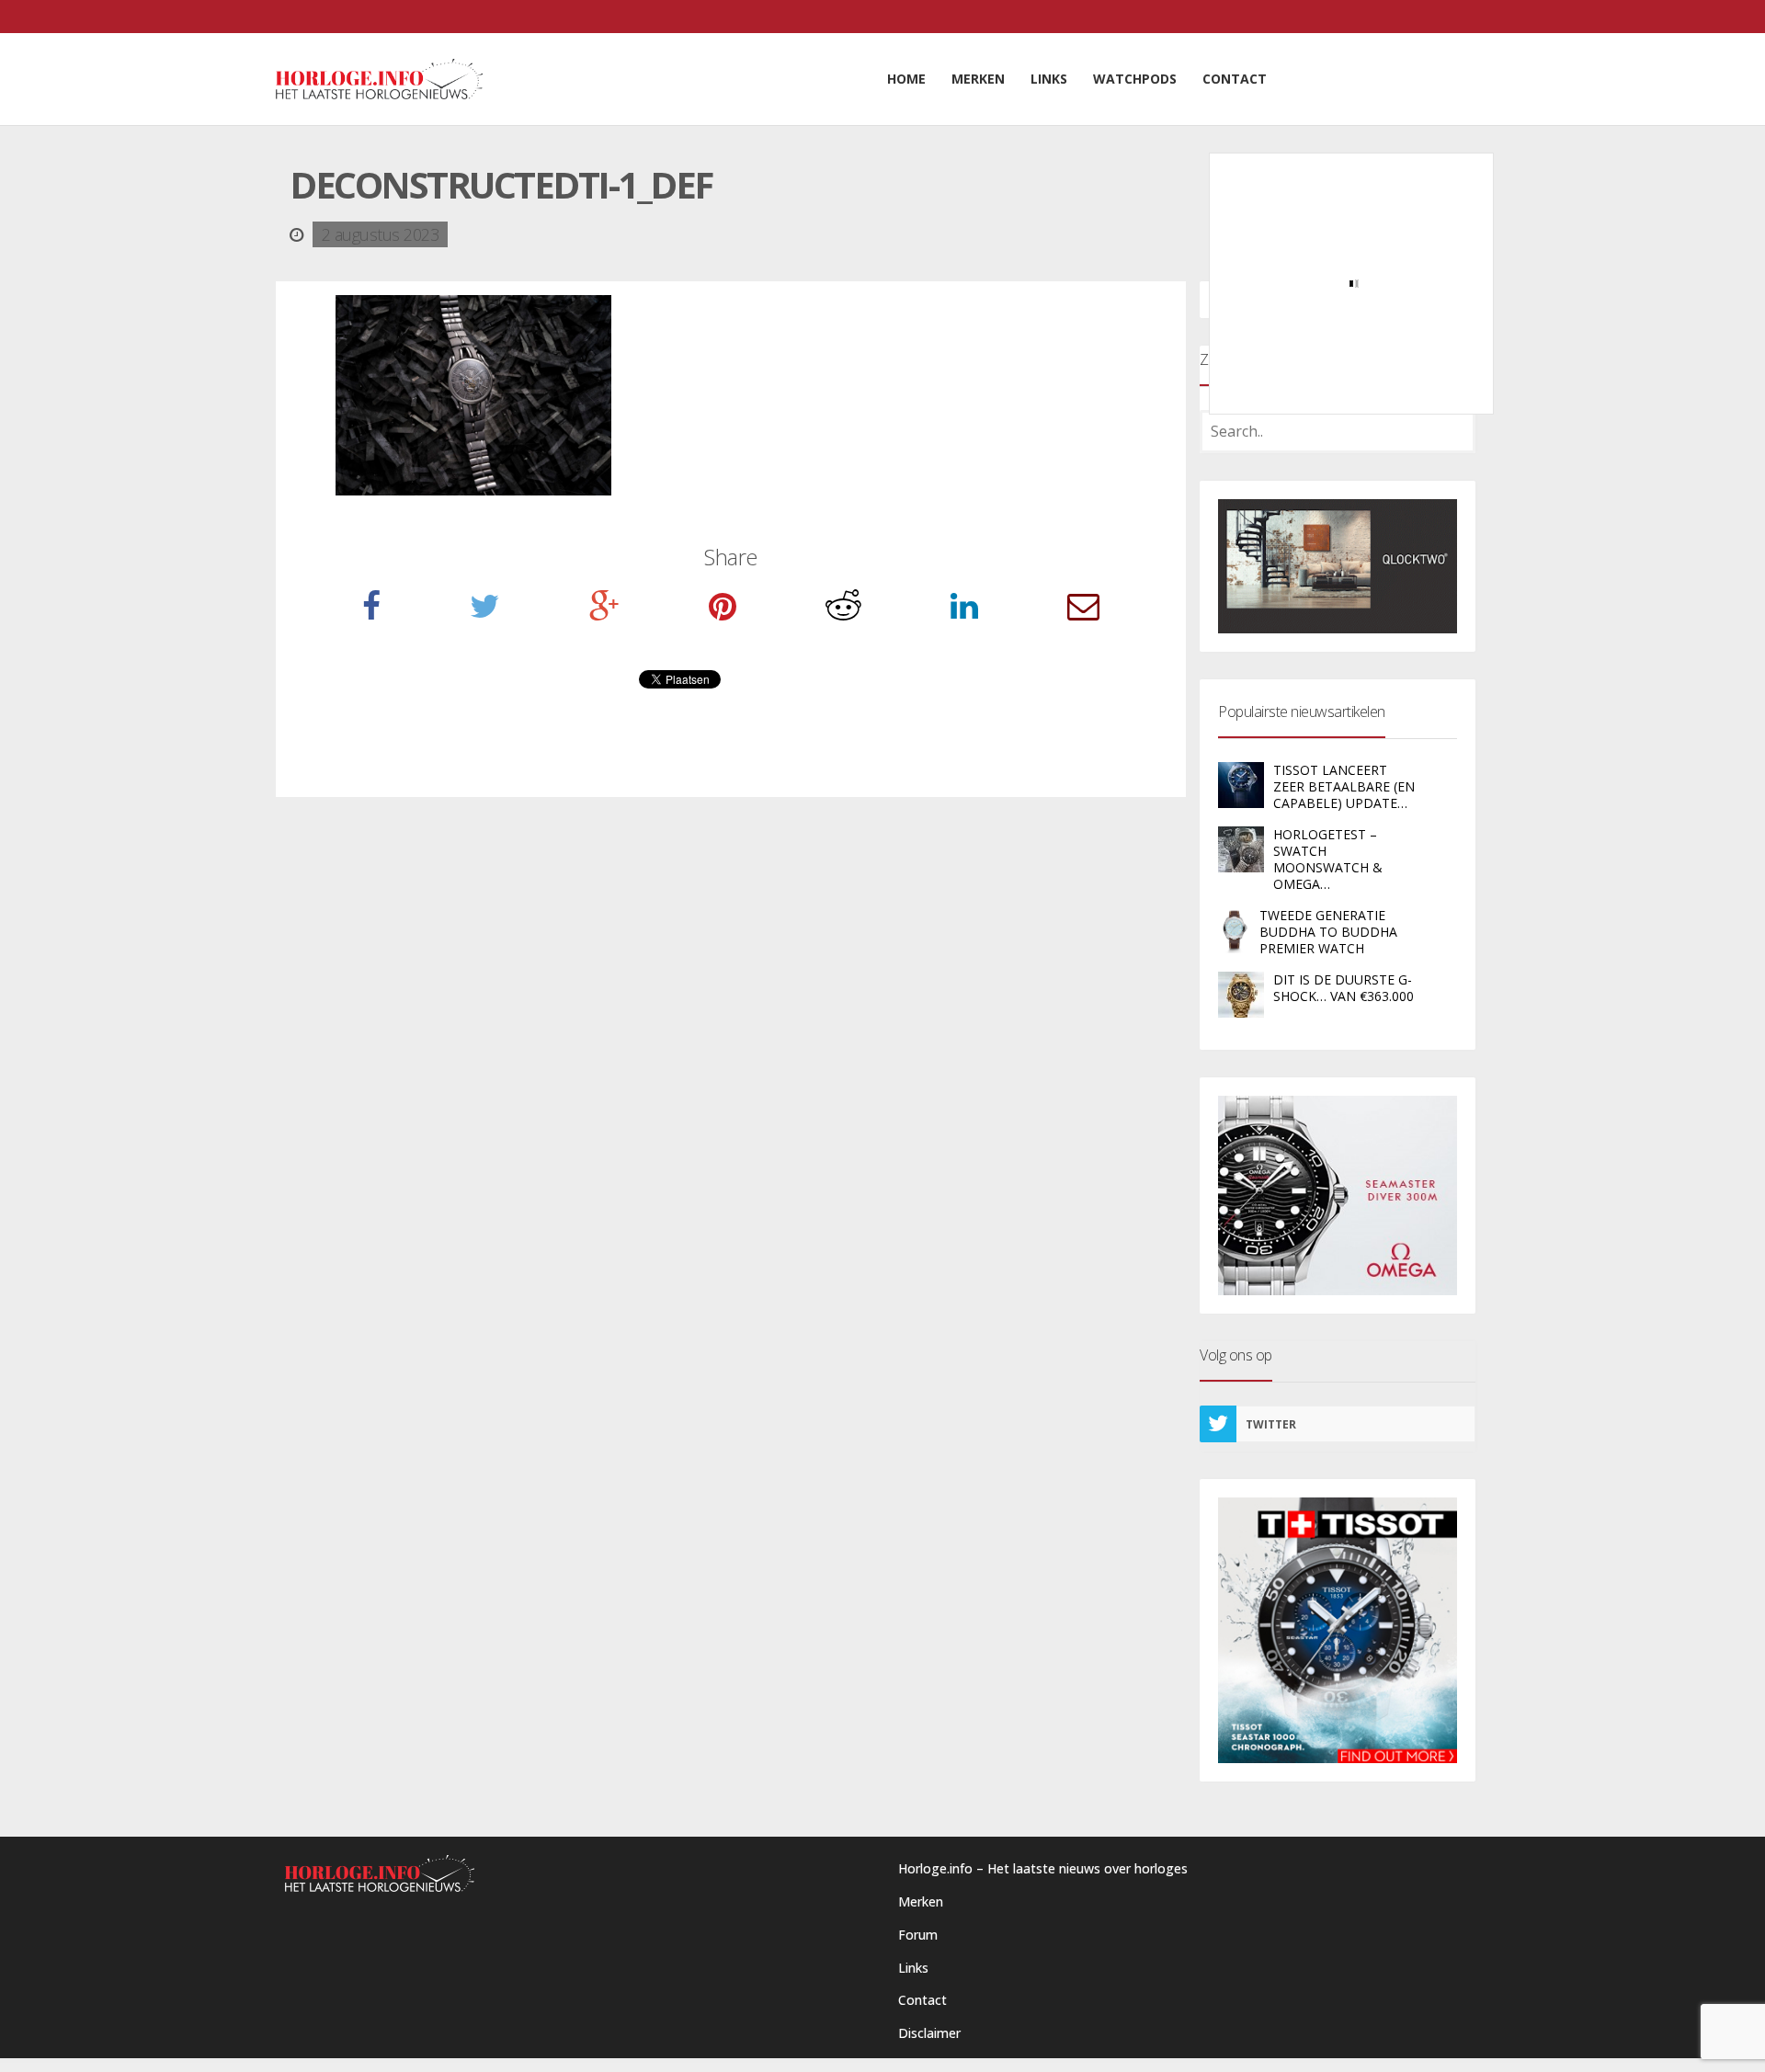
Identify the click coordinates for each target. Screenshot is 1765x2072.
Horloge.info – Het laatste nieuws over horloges (1043, 1868)
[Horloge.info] (379, 79)
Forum (918, 1935)
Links (913, 1968)
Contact (922, 2000)
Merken (921, 1901)
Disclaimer (929, 2033)
